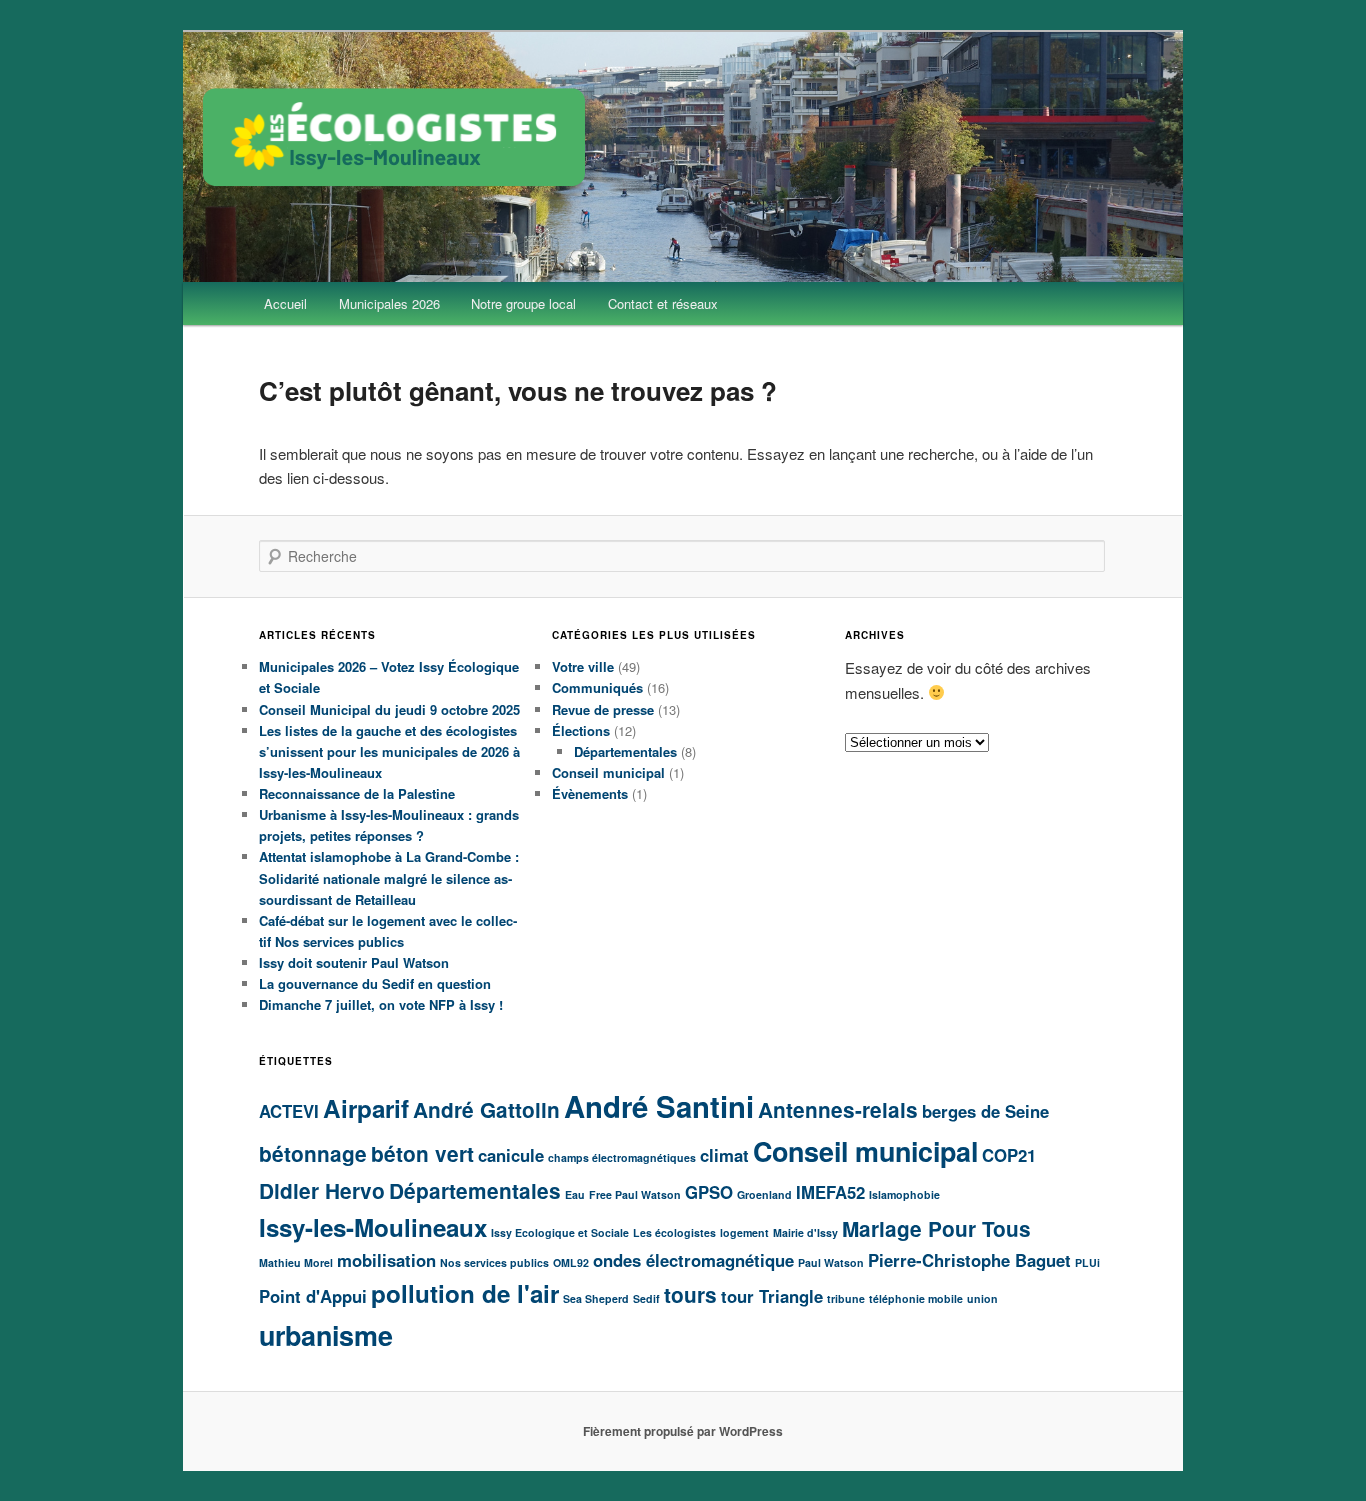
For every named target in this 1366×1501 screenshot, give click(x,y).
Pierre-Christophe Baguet (969, 1260)
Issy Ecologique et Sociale (560, 1232)
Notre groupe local (523, 303)
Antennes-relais (838, 1109)
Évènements (590, 793)
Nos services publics (494, 1262)
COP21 (1009, 1155)
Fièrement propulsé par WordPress (683, 1431)
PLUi (1087, 1262)
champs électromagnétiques (622, 1157)
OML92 (571, 1262)
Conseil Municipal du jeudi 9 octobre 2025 (389, 709)
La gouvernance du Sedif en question (375, 983)
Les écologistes (674, 1232)
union (982, 1298)
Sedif (646, 1298)
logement (744, 1232)
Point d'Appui (313, 1296)
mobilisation (386, 1260)
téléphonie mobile (916, 1298)
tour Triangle (772, 1296)
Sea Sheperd (596, 1298)
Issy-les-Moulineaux (373, 1227)
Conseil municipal (608, 772)
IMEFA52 (830, 1192)
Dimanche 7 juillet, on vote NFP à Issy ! (381, 1004)
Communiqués (597, 687)
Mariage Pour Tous (936, 1228)
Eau (575, 1194)
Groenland (764, 1194)
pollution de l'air (465, 1293)
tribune (846, 1298)
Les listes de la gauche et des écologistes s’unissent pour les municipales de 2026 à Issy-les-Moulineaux (389, 751)
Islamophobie (904, 1194)
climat (724, 1155)
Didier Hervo (322, 1190)
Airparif (366, 1108)
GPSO (709, 1192)
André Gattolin (486, 1109)
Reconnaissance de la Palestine (357, 793)
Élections (581, 730)
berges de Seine (985, 1111)
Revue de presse (603, 709)
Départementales (625, 751)
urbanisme (326, 1335)
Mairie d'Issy (805, 1232)
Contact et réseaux (663, 303)
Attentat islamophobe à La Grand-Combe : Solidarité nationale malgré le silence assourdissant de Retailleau (389, 877)
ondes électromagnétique (693, 1260)
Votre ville (583, 666)
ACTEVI (289, 1111)
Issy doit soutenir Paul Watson (354, 962)
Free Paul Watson (635, 1194)
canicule (511, 1155)
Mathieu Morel (296, 1262)
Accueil (285, 303)
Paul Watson (831, 1262)
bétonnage (313, 1153)
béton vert (422, 1153)
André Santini (659, 1106)
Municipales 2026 (389, 303)
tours (690, 1294)
